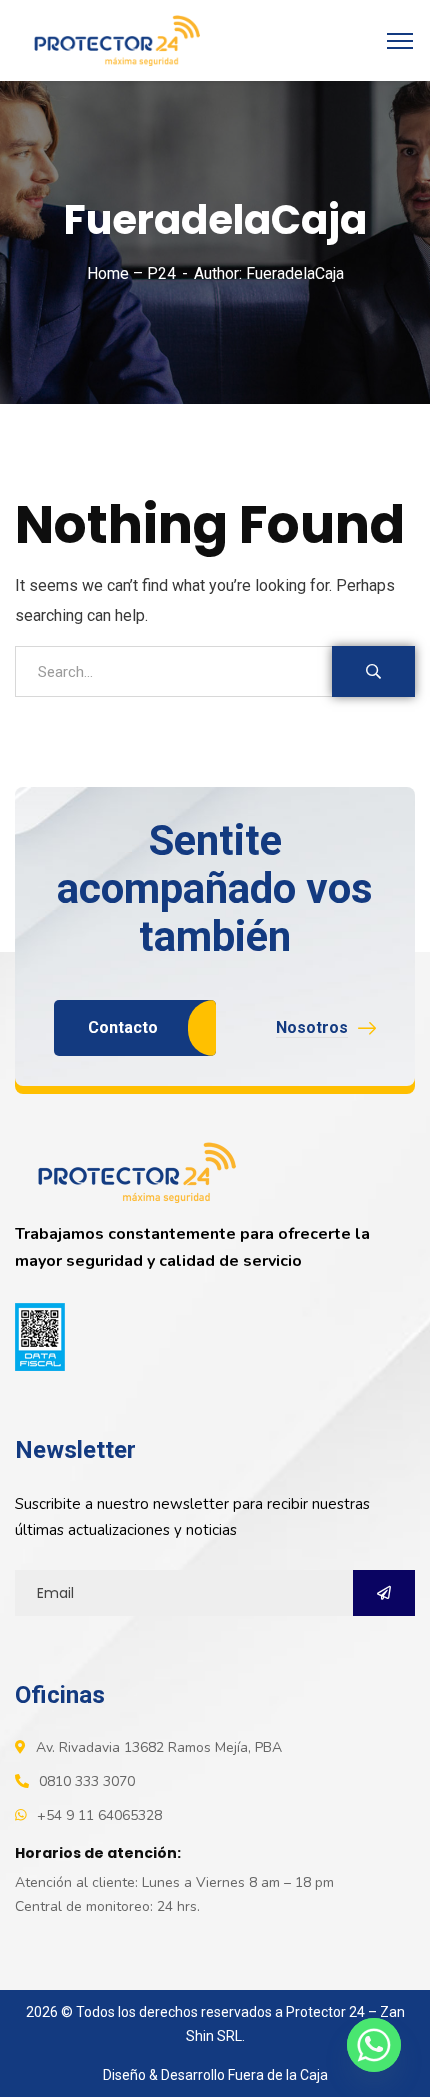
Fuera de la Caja (278, 2075)
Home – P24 (131, 273)
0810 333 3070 (87, 1781)
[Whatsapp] (374, 2045)
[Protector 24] (112, 39)
